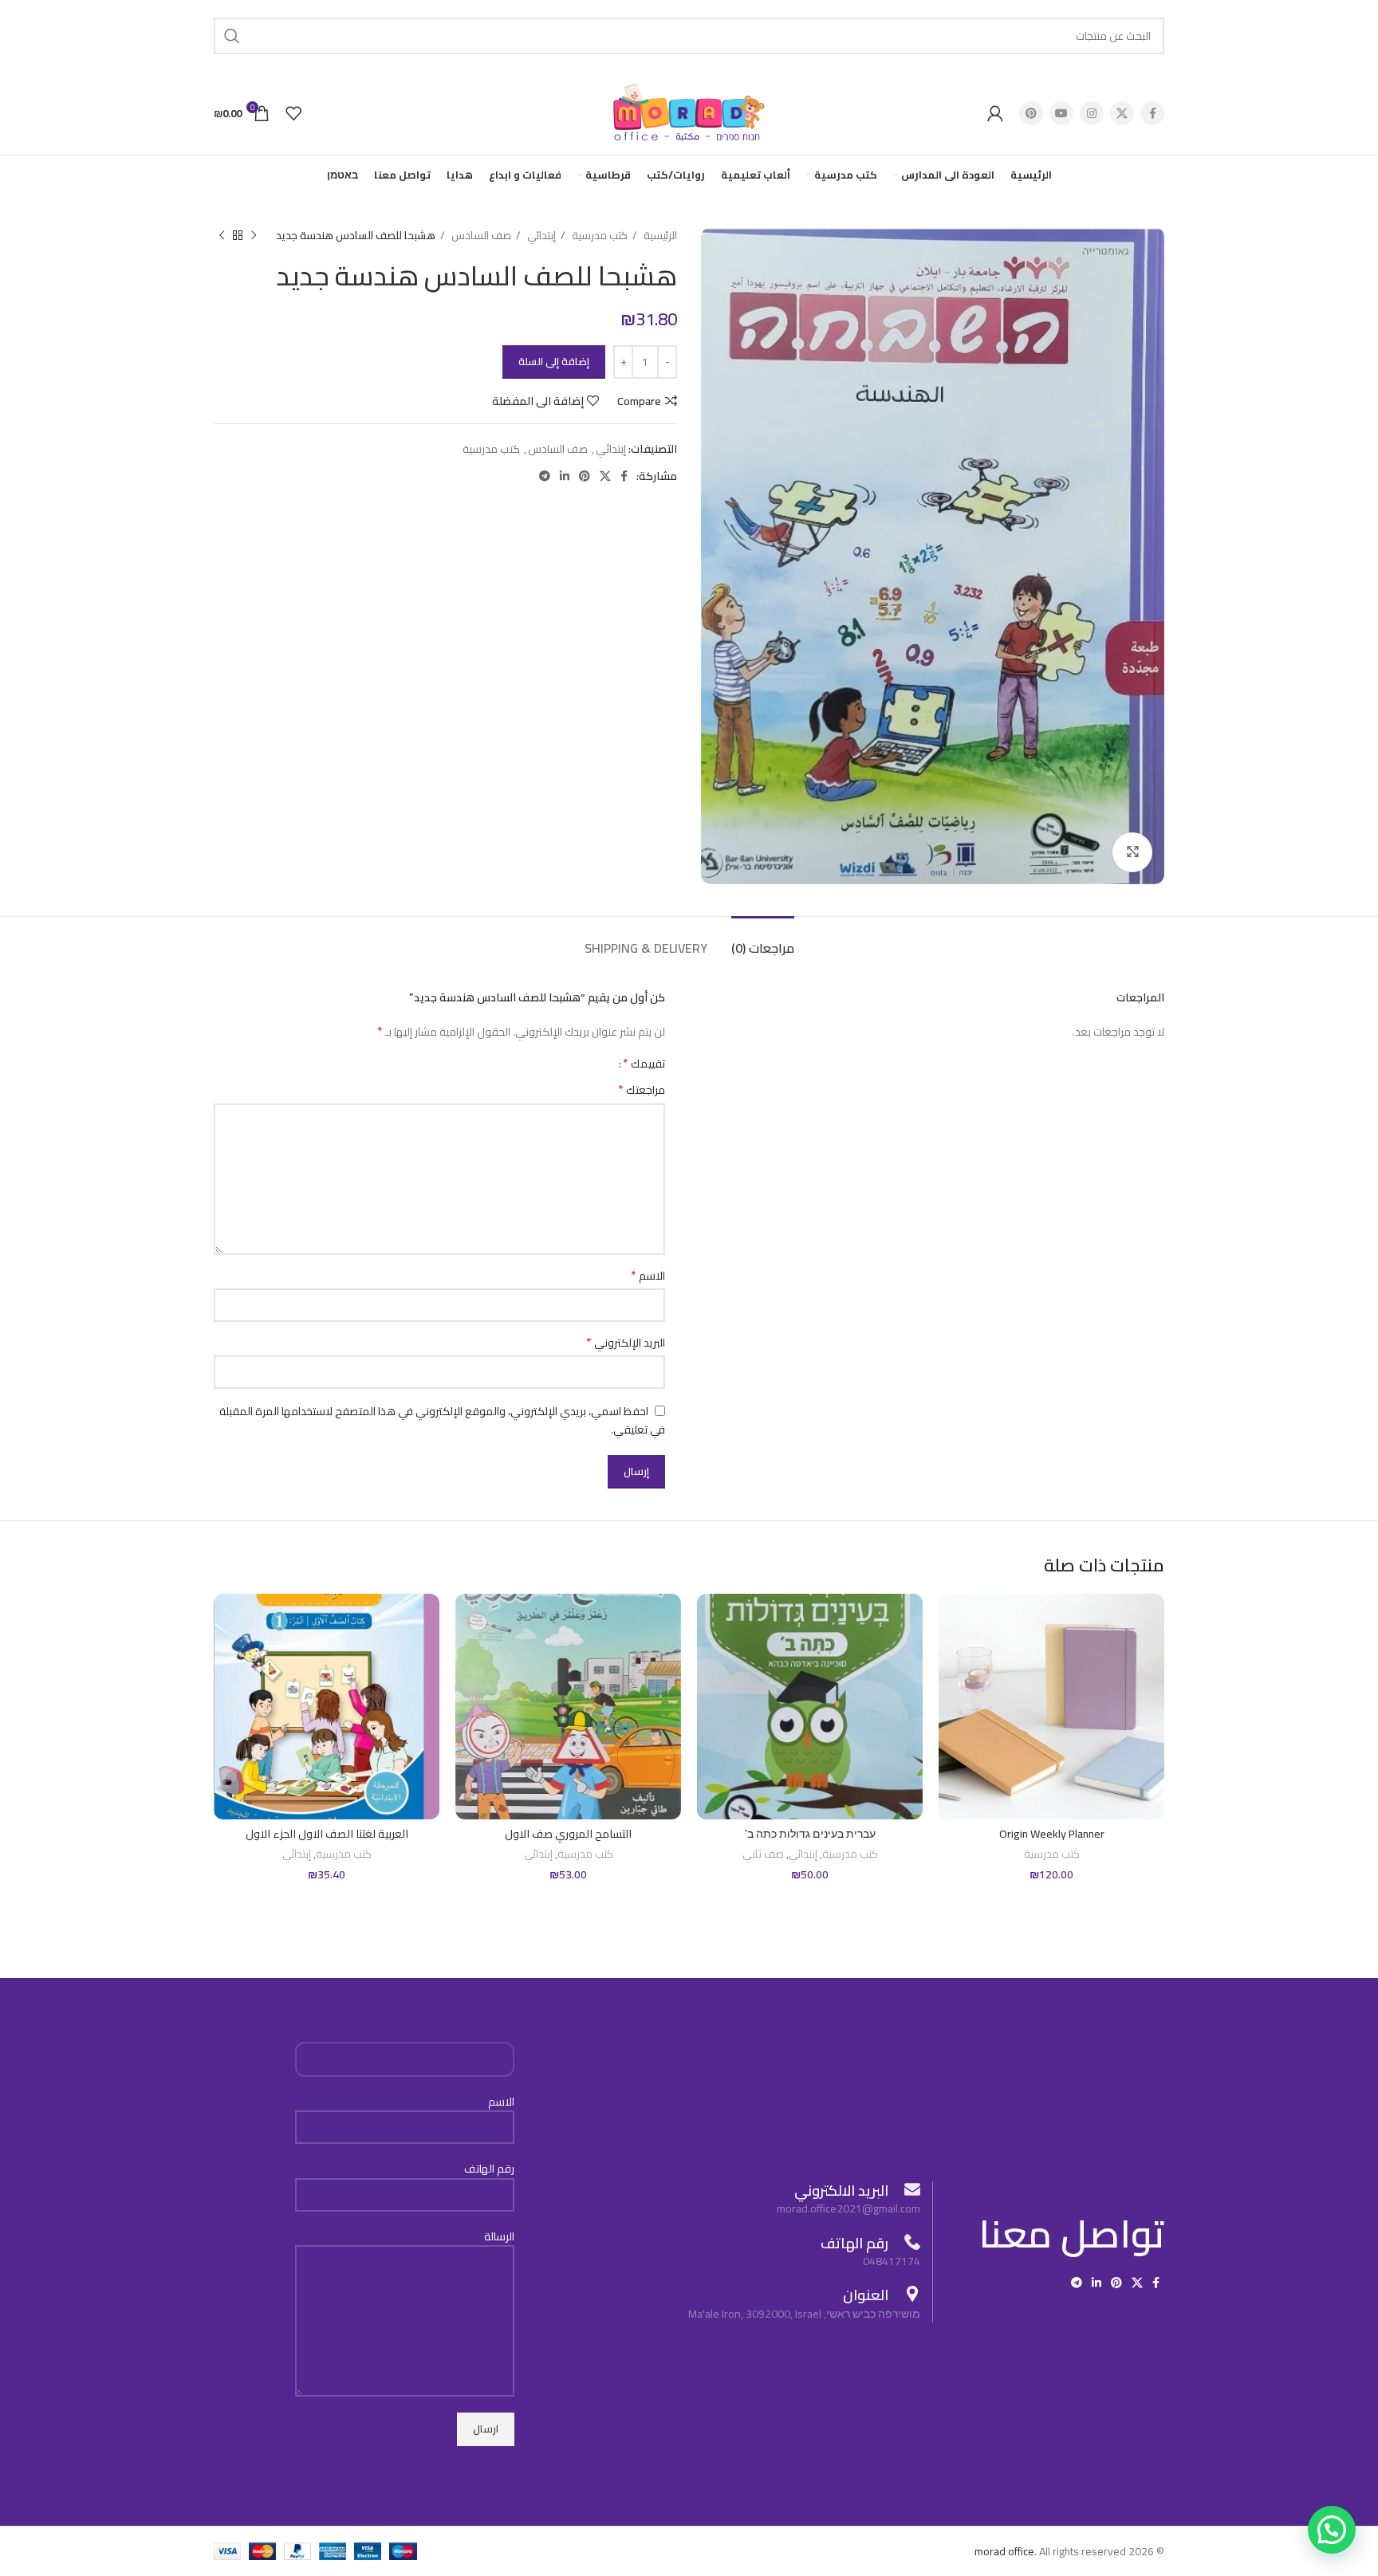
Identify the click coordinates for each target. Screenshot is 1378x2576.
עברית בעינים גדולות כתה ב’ (810, 1834)
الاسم (648, 1276)
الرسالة (499, 2237)
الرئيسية (659, 236)
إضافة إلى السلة (554, 361)
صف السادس (480, 236)
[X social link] (1122, 113)
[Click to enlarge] (1132, 852)
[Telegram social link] (545, 476)
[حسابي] (995, 113)
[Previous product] (254, 236)
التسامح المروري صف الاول (568, 1834)
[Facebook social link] (1152, 113)
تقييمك (644, 1063)
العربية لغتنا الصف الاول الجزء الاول (327, 1834)
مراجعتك (642, 1090)
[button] (1332, 2530)
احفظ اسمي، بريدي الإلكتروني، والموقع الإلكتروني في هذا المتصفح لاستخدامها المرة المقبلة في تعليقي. (442, 1421)
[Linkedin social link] (565, 476)
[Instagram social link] (1092, 113)
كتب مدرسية (598, 236)
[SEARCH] (232, 36)
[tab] (763, 940)
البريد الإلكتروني (626, 1343)
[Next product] (222, 236)
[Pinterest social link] (1031, 113)
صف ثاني (763, 1855)
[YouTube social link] (1061, 113)
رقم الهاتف (489, 2169)
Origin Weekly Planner (1052, 1834)
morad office (1004, 2551)
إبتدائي (540, 236)
